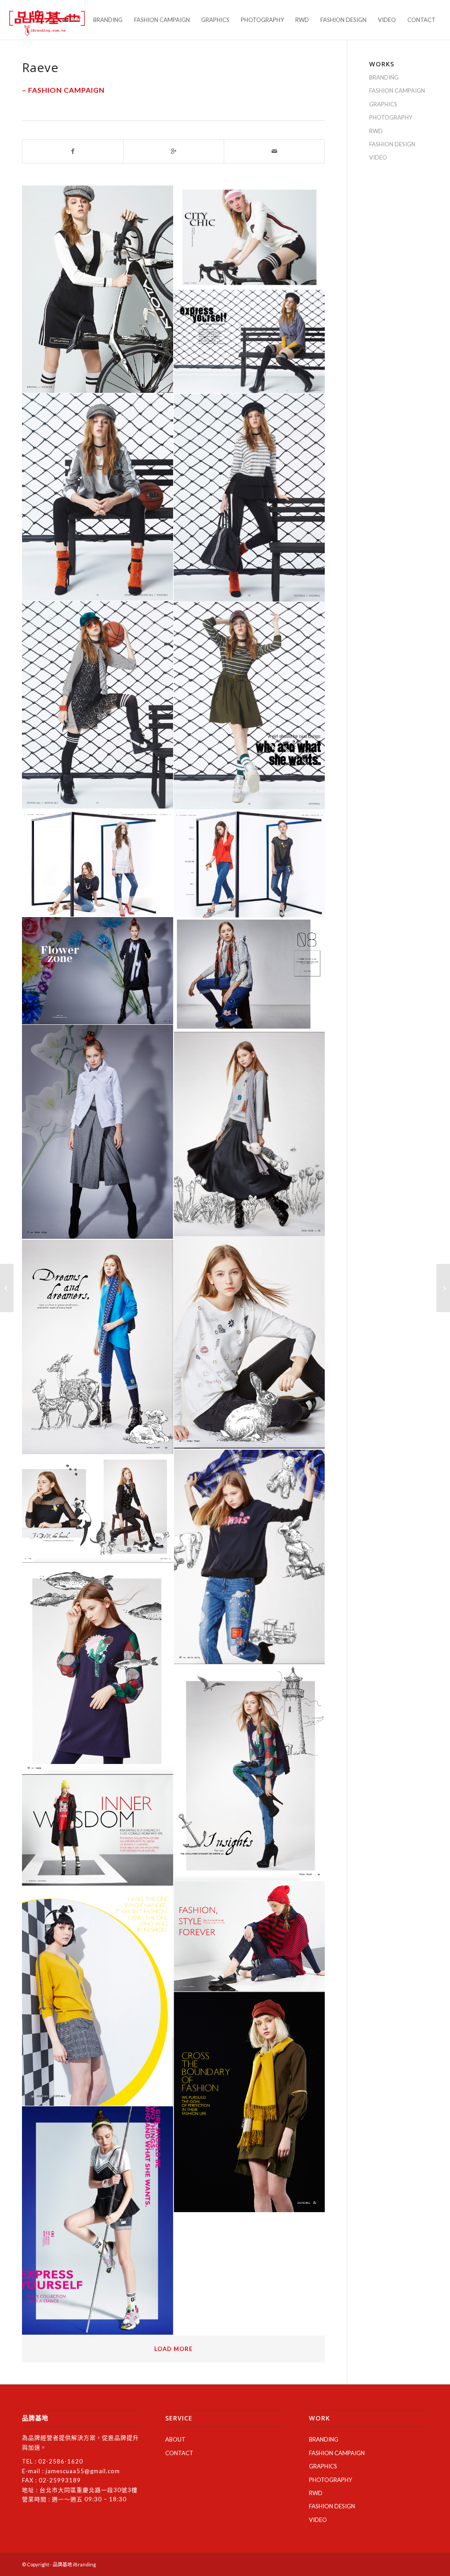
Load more (173, 2349)
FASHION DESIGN (392, 144)
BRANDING (384, 77)
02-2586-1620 (61, 2461)
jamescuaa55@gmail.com (83, 2471)
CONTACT (179, 2453)
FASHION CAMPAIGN (397, 91)
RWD (376, 131)
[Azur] (443, 1288)
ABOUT (175, 2439)
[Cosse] (7, 1288)
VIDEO (378, 157)
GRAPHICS (383, 104)
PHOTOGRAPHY (391, 117)
